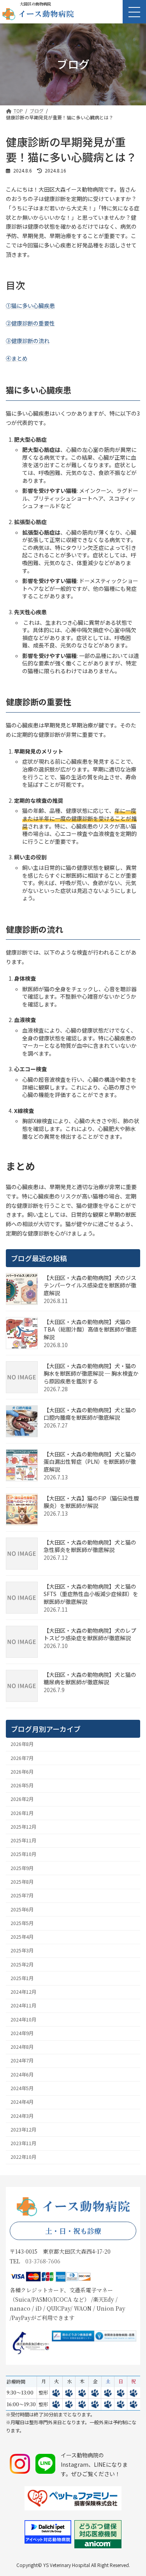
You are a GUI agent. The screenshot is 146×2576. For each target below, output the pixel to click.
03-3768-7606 (43, 2261)
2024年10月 (23, 2019)
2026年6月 (22, 1772)
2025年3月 (22, 1950)
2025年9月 (22, 1868)
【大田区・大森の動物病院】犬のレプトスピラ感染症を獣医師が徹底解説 (90, 1634)
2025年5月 (22, 1923)
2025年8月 (22, 1882)
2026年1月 (22, 1813)
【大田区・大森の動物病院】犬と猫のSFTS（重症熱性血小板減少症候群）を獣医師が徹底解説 (91, 1594)
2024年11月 (23, 2005)
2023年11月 (23, 2143)
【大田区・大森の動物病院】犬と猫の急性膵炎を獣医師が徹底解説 (90, 1546)
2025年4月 (22, 1937)
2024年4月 (22, 2102)
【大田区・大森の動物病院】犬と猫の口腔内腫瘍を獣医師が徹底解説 (90, 1414)
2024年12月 (23, 1992)
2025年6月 (22, 1909)
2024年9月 (22, 2033)
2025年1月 (22, 1978)
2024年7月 (22, 2060)
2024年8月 (22, 2047)
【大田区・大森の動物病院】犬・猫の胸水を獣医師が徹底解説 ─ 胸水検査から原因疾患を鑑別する (91, 1373)
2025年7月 (22, 1895)
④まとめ (17, 358)
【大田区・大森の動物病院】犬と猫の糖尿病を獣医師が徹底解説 (90, 1678)
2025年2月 (22, 1964)
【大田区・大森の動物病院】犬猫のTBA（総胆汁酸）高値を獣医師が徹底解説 (90, 1329)
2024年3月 (22, 2116)
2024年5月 (22, 2088)
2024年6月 (22, 2074)
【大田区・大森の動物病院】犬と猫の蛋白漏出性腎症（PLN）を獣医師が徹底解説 (90, 1462)
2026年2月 (22, 1799)
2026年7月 (22, 1758)
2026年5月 (22, 1785)
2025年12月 (23, 1827)
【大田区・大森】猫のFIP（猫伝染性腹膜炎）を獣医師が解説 (91, 1502)
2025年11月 (23, 1840)
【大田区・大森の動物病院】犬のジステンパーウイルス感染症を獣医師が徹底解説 (90, 1285)
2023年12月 (23, 2130)
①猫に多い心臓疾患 (30, 306)
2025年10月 (23, 1854)
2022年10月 (23, 2157)
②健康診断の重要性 (30, 323)
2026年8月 (22, 1744)
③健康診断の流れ (28, 341)
